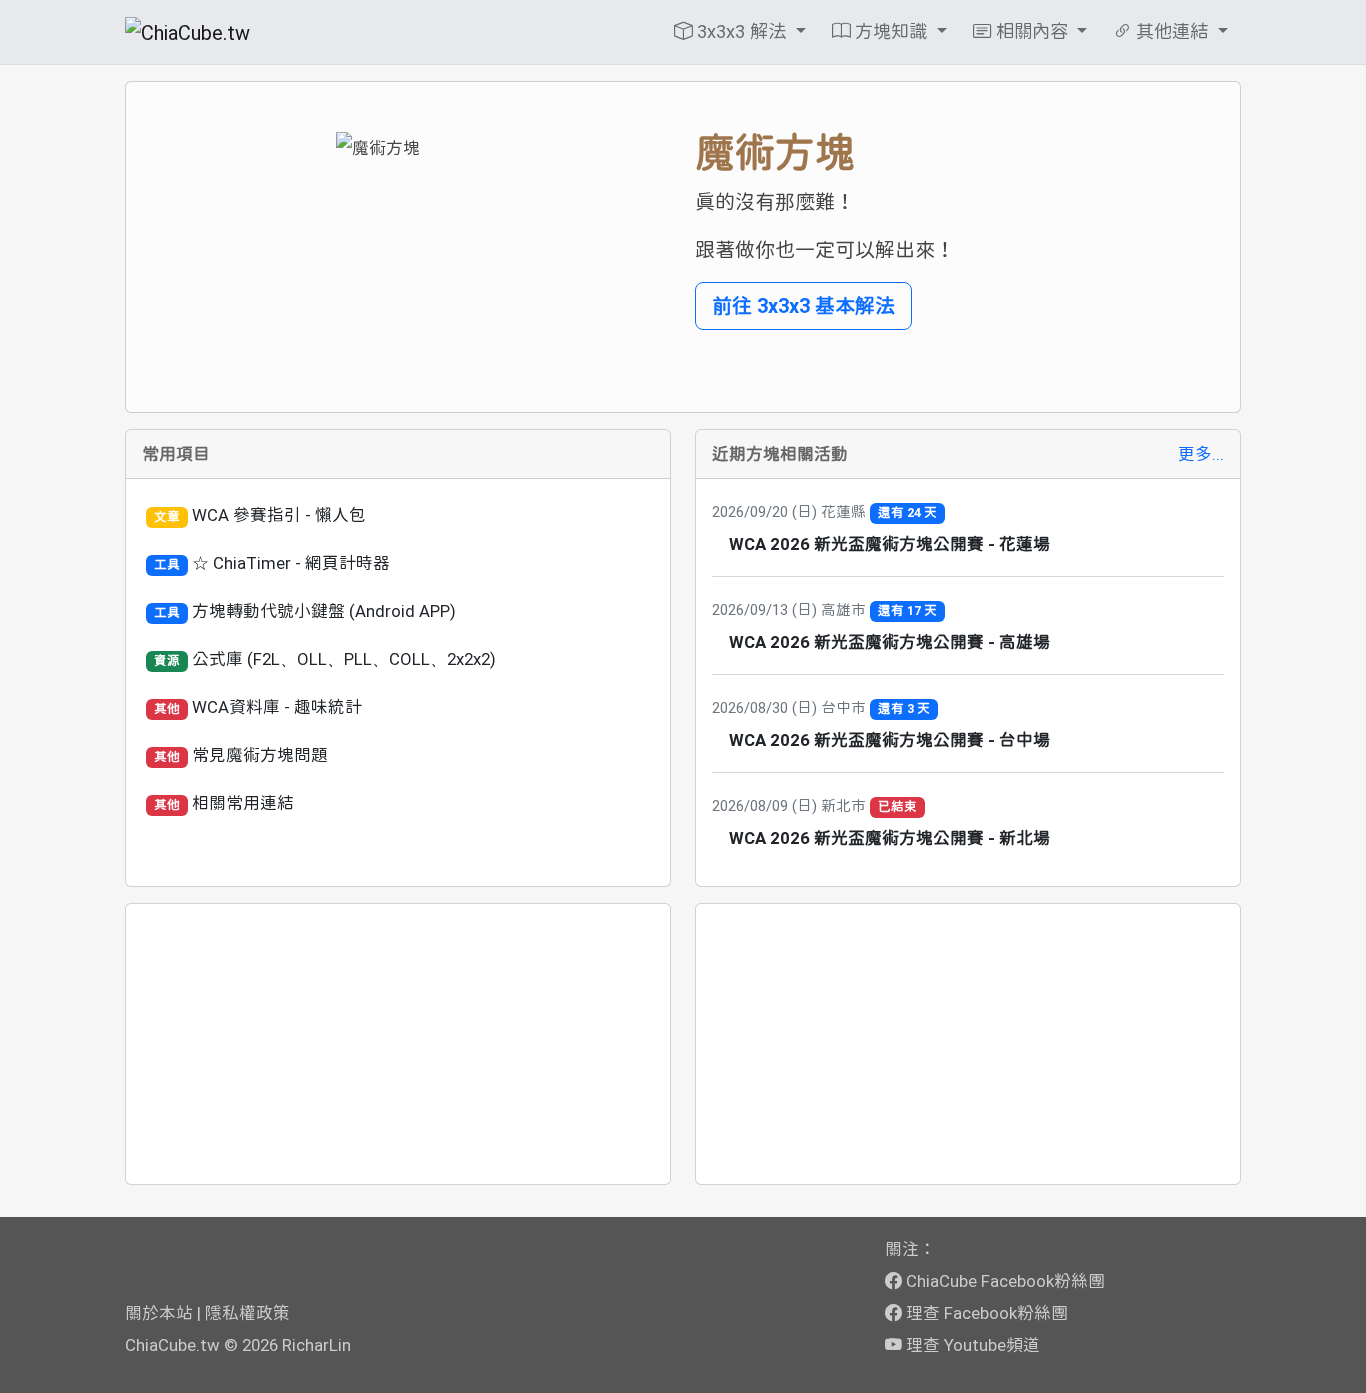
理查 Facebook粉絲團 (985, 1313)
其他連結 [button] (1172, 31)
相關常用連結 (243, 803)
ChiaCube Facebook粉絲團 (1003, 1281)
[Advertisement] (398, 1044)
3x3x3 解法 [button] (741, 31)
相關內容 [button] (1032, 31)
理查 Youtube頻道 (971, 1345)
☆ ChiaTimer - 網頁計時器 (291, 563)
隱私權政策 (247, 1313)
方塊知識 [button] (891, 31)
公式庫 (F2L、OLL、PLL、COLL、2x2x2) (344, 659)
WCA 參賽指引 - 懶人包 (279, 515)
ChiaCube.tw (172, 1345)
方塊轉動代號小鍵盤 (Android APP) (324, 611)
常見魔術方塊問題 (260, 755)
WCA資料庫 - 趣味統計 (277, 707)
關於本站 (159, 1313)
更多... (1201, 454)
